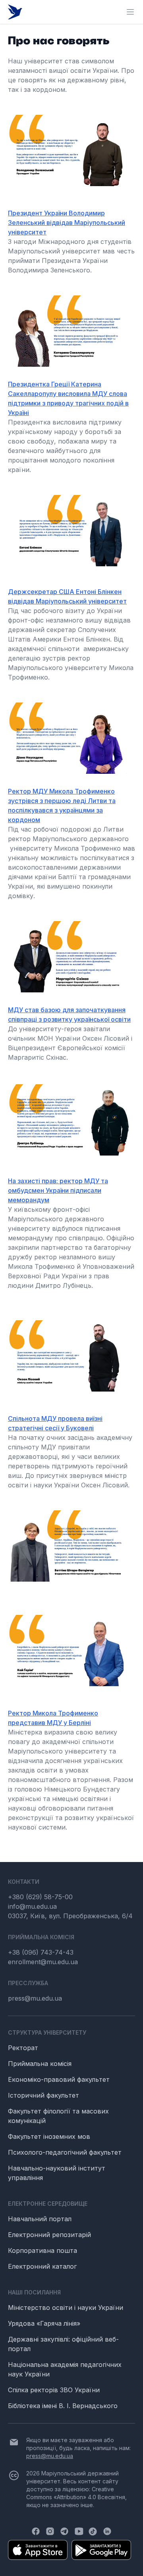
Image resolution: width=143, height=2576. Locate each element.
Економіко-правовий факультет (59, 2079)
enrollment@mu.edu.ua (43, 1962)
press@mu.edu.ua (35, 1998)
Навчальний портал (40, 2219)
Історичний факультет (43, 2095)
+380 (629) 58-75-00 (40, 1897)
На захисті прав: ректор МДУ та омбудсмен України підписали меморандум (58, 1190)
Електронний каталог (42, 2266)
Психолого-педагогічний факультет (65, 2152)
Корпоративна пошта (43, 2250)
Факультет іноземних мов (49, 2136)
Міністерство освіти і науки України (66, 2308)
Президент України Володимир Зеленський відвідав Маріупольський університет (67, 223)
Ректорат (23, 2048)
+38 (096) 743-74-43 (41, 1952)
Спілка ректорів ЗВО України (54, 2390)
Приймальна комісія (40, 2064)
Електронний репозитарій (49, 2235)
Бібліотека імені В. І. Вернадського (63, 2406)
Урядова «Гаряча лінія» (44, 2323)
